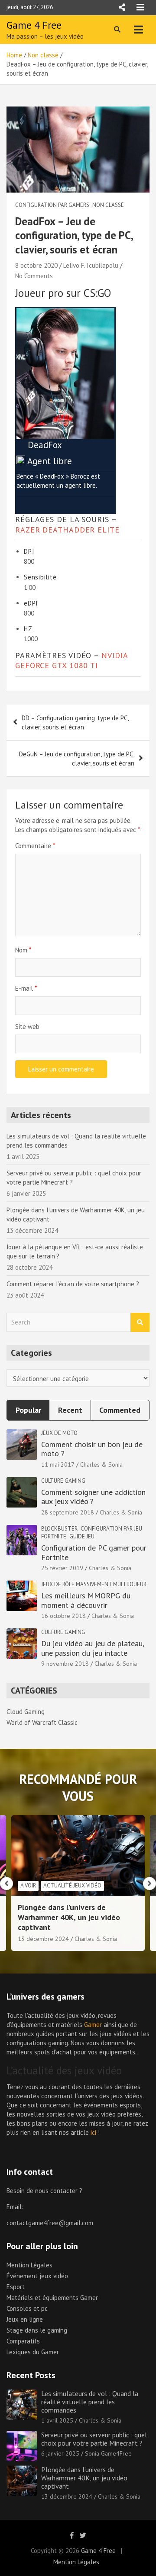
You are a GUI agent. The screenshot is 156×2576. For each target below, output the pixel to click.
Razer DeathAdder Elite (67, 530)
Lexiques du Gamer (33, 2352)
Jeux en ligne (25, 2319)
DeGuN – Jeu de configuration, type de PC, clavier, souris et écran (77, 759)
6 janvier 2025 (60, 2453)
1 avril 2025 (57, 2420)
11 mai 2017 (58, 1464)
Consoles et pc (27, 2308)
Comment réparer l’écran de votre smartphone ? (73, 1284)
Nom (23, 950)
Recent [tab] (70, 1410)
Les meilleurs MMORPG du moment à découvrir (86, 1600)
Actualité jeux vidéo (72, 1885)
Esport (16, 2287)
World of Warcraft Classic (42, 1722)
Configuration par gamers (52, 205)
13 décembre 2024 (43, 1939)
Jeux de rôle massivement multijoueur (94, 1584)
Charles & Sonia (101, 1464)
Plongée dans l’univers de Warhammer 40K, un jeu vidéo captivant (69, 1917)
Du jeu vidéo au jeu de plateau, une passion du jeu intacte (93, 1648)
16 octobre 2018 (63, 1616)
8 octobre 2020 (36, 265)
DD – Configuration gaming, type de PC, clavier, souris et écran (75, 722)
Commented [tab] (120, 1410)
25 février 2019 (62, 1568)
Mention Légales (29, 2265)
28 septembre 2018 (68, 1512)
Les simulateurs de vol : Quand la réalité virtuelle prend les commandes (90, 2402)
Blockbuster (59, 1529)
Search (140, 1323)
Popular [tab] (28, 1410)
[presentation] (6, 1884)
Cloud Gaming (26, 1712)
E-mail (26, 988)
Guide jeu (82, 1536)
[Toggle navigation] (138, 30)
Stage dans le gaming (37, 2330)
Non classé (108, 205)
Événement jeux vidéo (37, 2276)
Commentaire (35, 846)
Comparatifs (23, 2341)
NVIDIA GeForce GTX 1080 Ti (71, 660)
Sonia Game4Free (108, 2453)
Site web (27, 1027)
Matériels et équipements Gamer (52, 2298)
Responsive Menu (122, 7)
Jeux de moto (59, 1433)
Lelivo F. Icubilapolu (91, 265)
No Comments (34, 276)
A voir (28, 1885)
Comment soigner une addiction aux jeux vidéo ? (93, 1497)
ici (93, 2132)
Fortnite (54, 1536)
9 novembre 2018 (65, 1664)
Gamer (93, 2025)
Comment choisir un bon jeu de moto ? (92, 1449)
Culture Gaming (63, 1481)
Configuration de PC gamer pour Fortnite (94, 1553)
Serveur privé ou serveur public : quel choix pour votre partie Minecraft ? (94, 2439)
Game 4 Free (34, 25)
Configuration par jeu (111, 1529)
